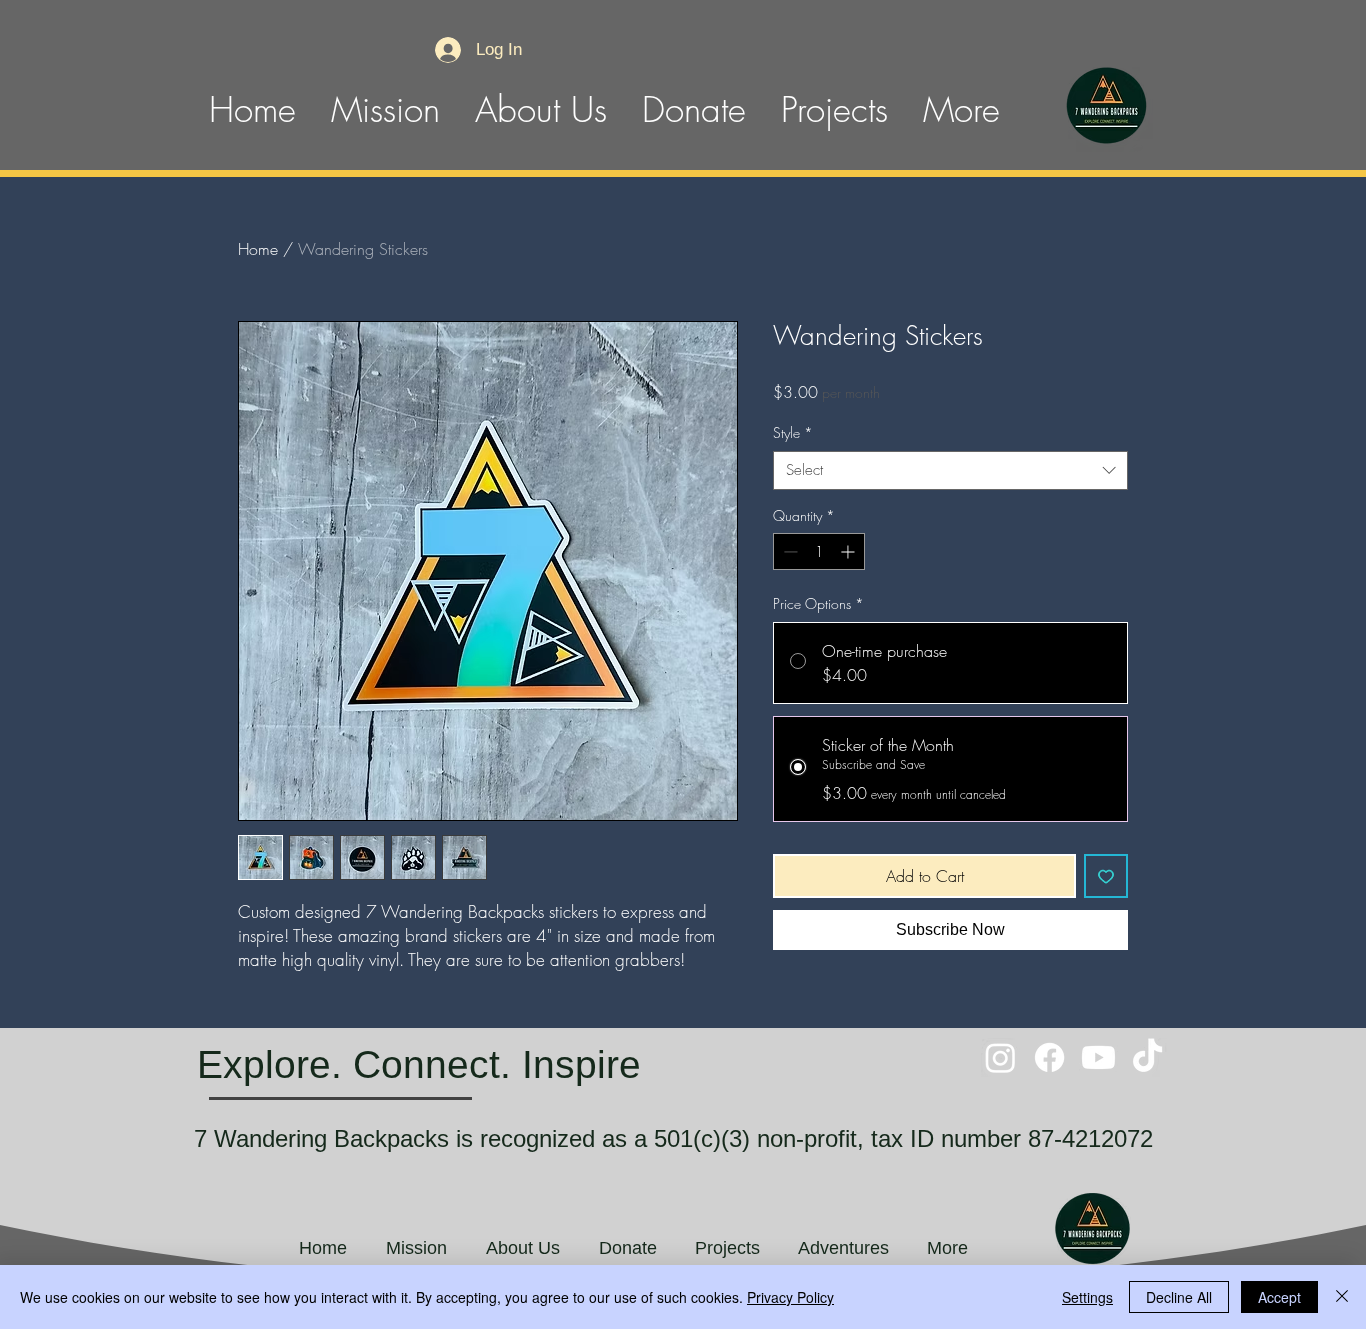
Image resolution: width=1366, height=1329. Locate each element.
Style (793, 432)
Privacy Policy (790, 1297)
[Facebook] (1049, 1057)
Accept (1279, 1297)
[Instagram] (1000, 1057)
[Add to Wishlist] (1106, 876)
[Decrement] (788, 551)
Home (258, 249)
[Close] (1342, 1297)
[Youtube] (1098, 1057)
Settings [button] (1087, 1297)
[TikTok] (1147, 1057)
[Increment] (849, 551)
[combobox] (950, 470)
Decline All (1179, 1297)
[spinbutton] (819, 551)
